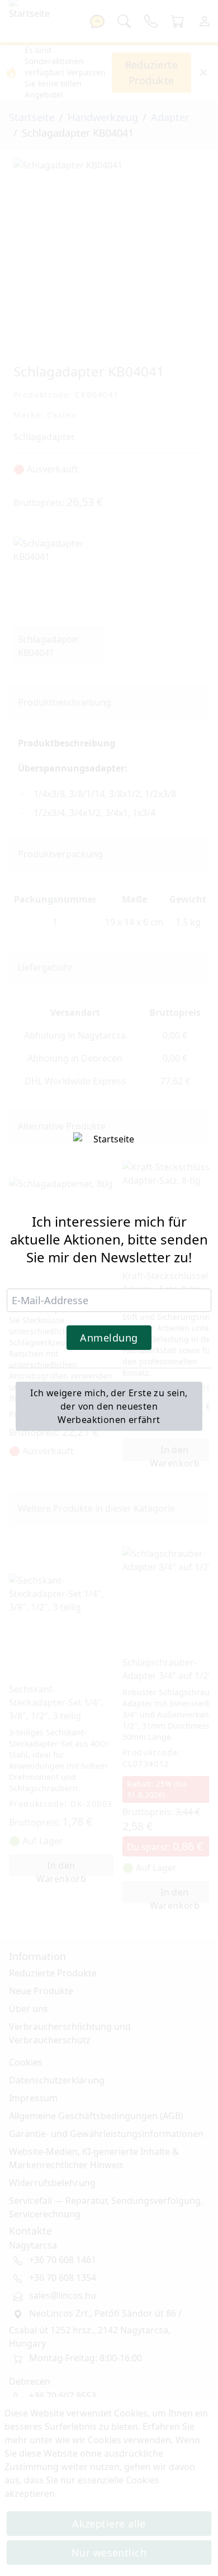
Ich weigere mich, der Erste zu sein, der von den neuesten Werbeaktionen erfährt (109, 1406)
